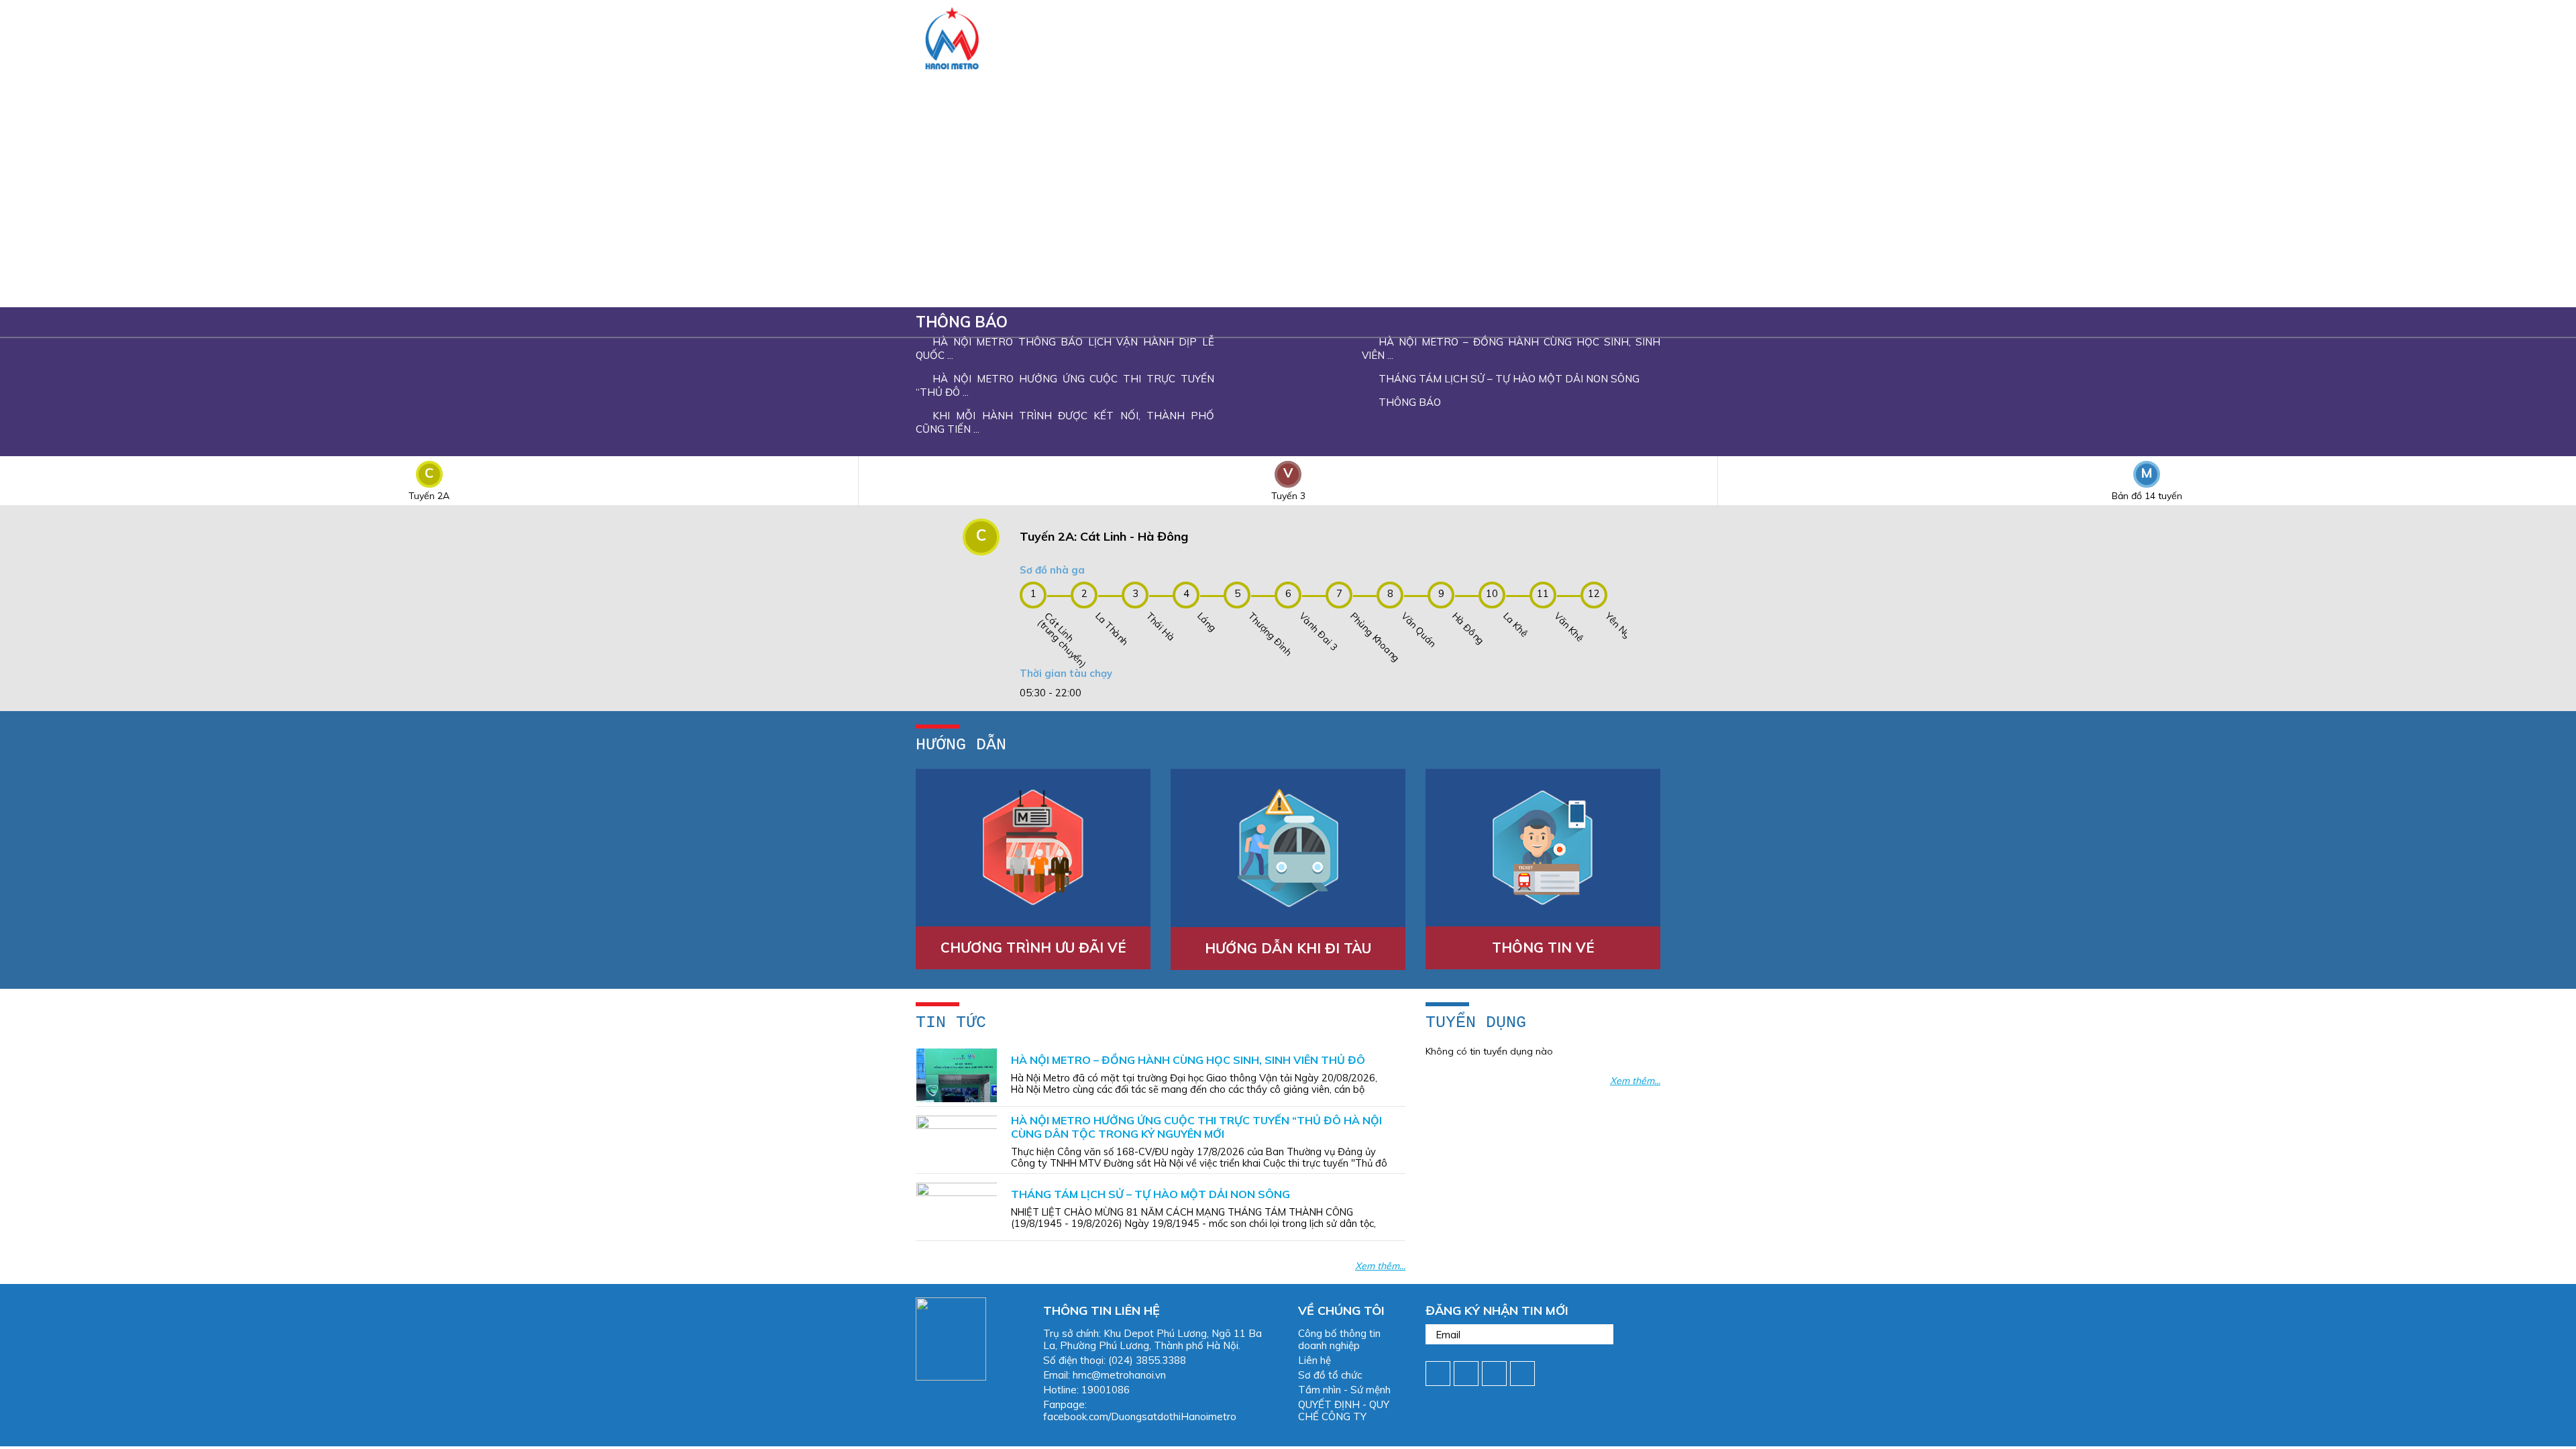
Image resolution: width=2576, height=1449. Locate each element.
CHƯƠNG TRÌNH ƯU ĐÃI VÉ (1033, 948)
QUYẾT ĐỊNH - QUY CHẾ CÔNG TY (1344, 1410)
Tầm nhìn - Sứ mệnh (1344, 1390)
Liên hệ (1314, 1360)
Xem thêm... (1380, 1266)
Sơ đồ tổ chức (1330, 1375)
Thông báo (962, 322)
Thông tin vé (1543, 948)
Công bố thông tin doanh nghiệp (1339, 1339)
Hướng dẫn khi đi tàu (1288, 948)
